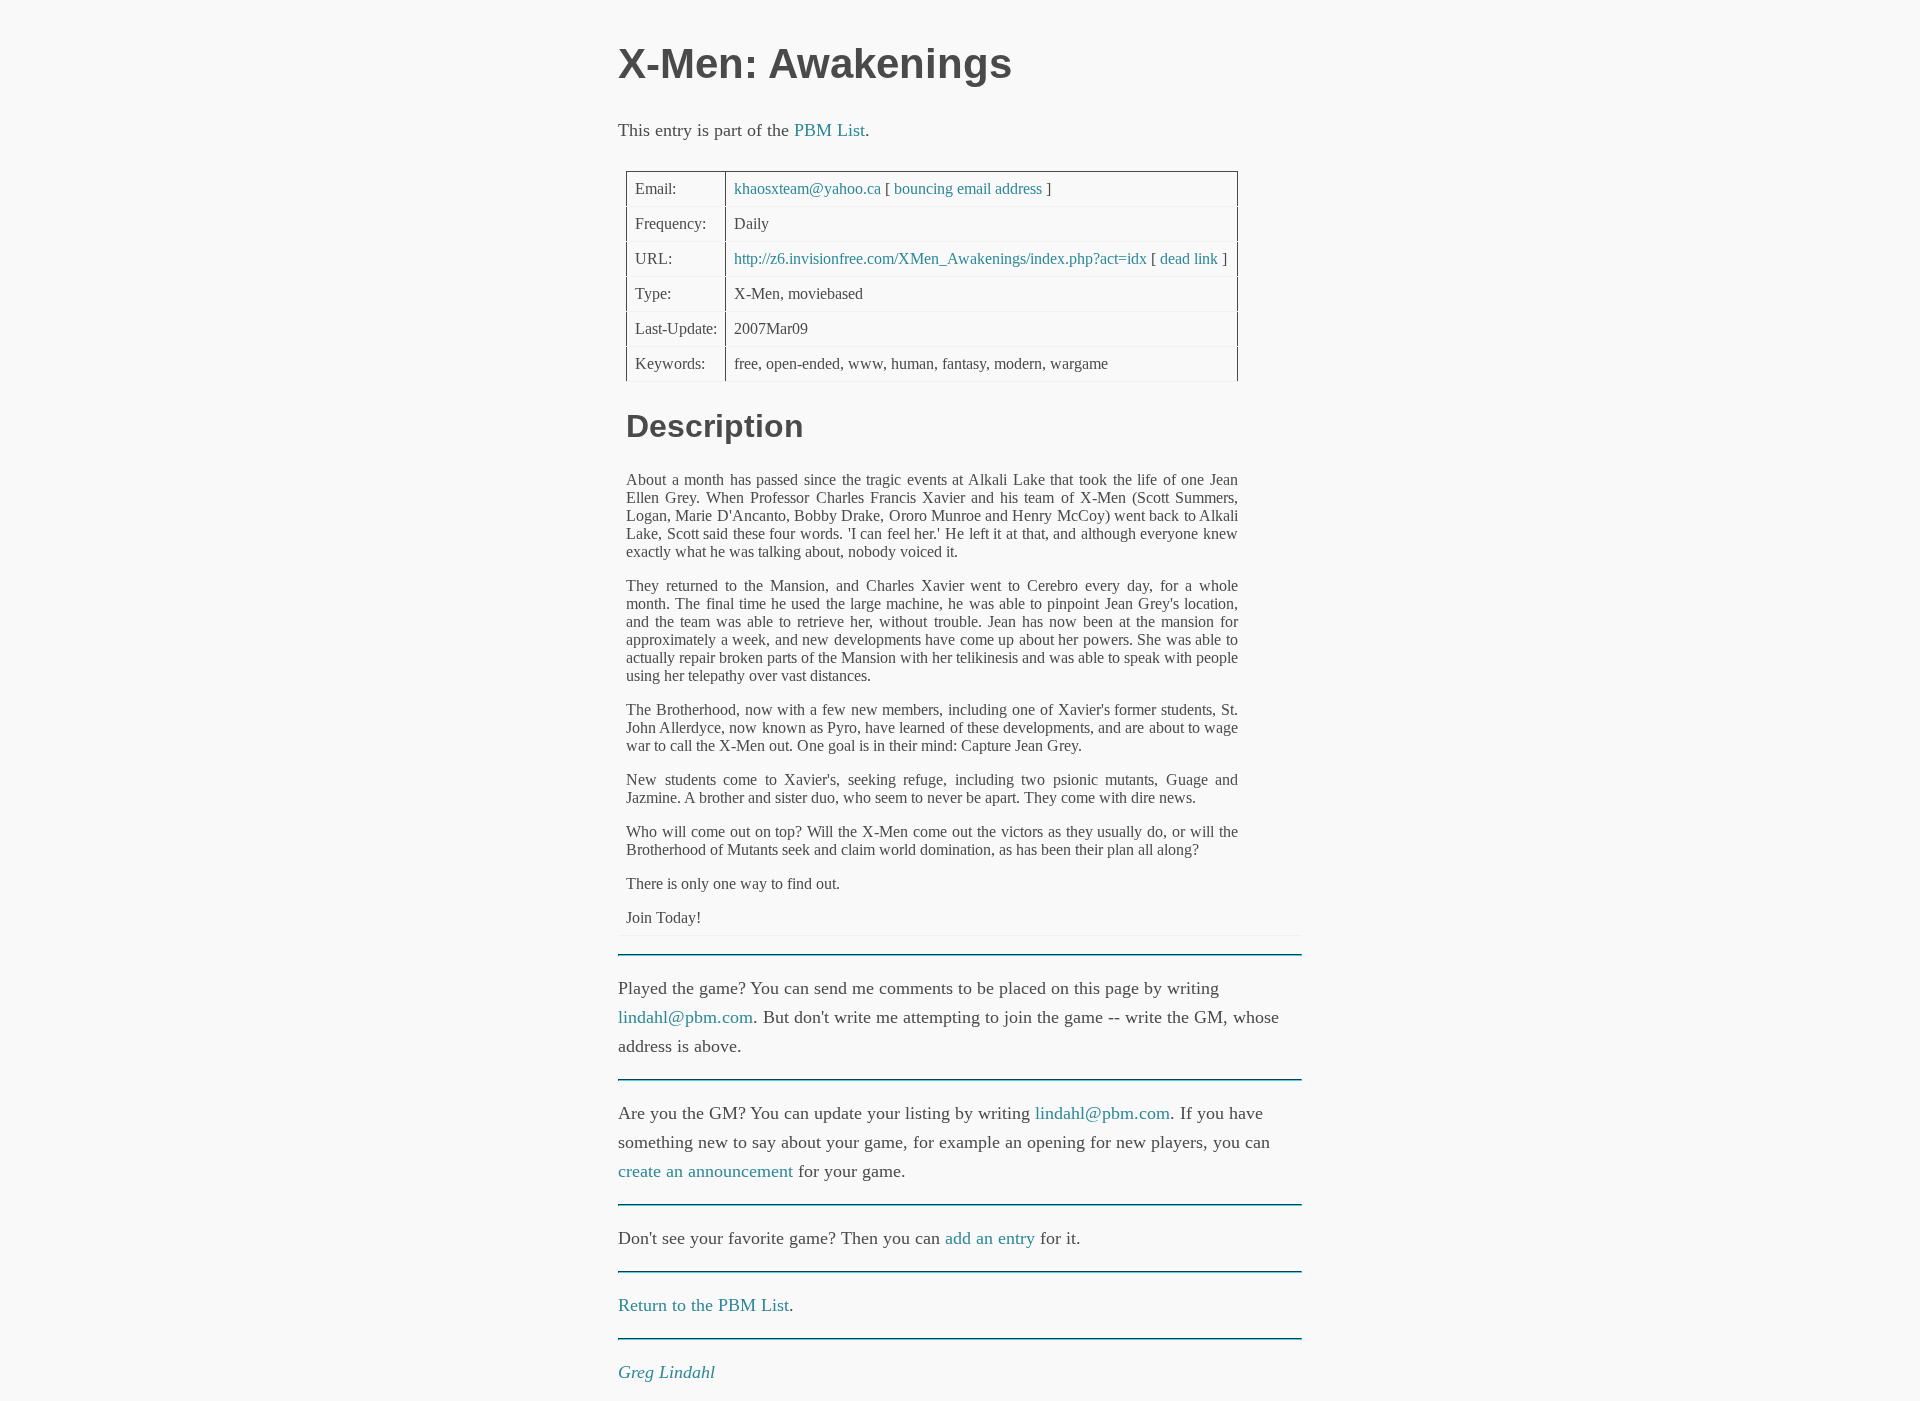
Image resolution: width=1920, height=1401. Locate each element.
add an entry (990, 1238)
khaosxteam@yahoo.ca (807, 188)
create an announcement (705, 1171)
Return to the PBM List (703, 1305)
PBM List (829, 130)
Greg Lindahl (666, 1372)
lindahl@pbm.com (685, 1017)
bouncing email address (968, 188)
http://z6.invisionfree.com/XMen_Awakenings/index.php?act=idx (940, 258)
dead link (1189, 258)
